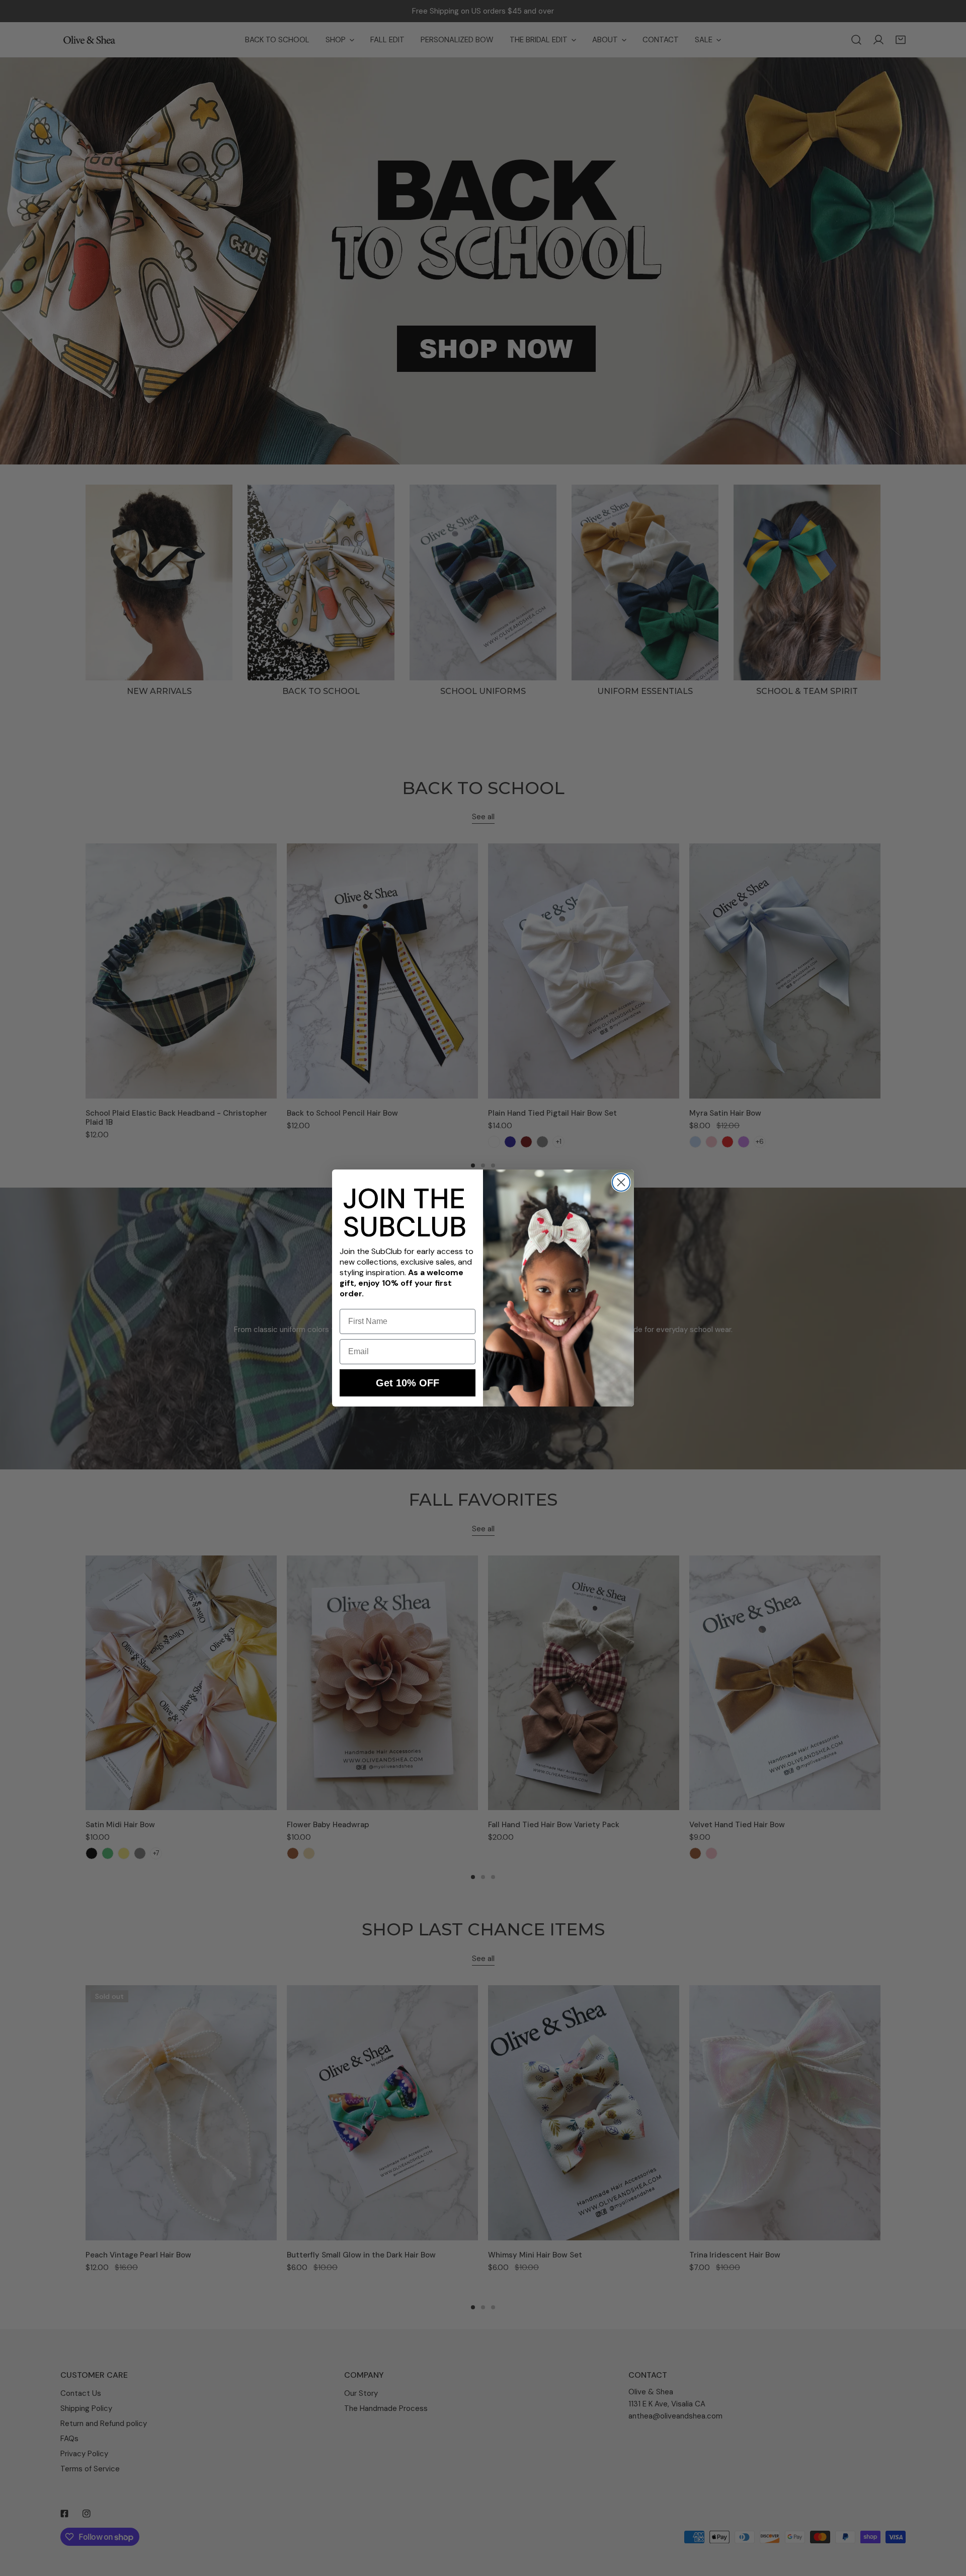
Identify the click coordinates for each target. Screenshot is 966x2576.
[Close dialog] (621, 1182)
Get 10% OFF (408, 1383)
